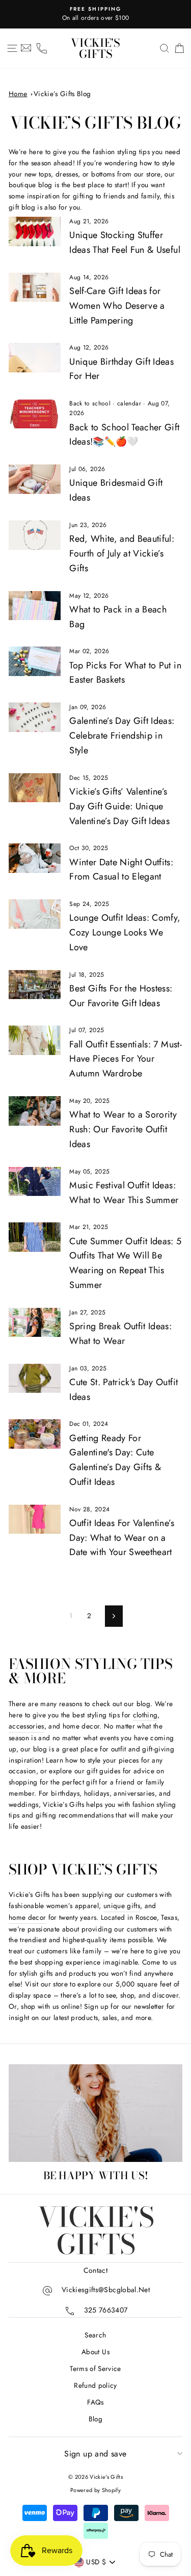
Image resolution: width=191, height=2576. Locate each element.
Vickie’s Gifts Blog (62, 94)
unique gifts (122, 1906)
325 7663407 (106, 2310)
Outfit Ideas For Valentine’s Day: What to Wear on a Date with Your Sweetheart (122, 1538)
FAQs (95, 2402)
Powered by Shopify (95, 2490)
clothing (145, 1715)
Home (18, 94)
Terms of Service (95, 2368)
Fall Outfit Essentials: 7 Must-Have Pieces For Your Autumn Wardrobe (126, 1059)
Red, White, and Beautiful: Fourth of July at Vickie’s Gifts (122, 553)
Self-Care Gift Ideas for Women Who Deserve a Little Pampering (117, 306)
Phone (42, 48)
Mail (26, 48)
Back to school (90, 403)
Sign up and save (95, 2454)
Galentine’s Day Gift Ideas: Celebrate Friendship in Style (122, 736)
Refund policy (95, 2385)
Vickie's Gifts (95, 48)
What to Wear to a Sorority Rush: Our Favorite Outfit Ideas (123, 1129)
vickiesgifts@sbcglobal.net (106, 2290)
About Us (95, 2352)
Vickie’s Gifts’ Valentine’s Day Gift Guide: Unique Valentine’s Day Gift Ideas (119, 806)
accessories (26, 1726)
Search (95, 2335)
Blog (95, 2419)
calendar (129, 403)
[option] (95, 14)
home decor (27, 1917)
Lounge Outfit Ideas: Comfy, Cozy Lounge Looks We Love (125, 932)
